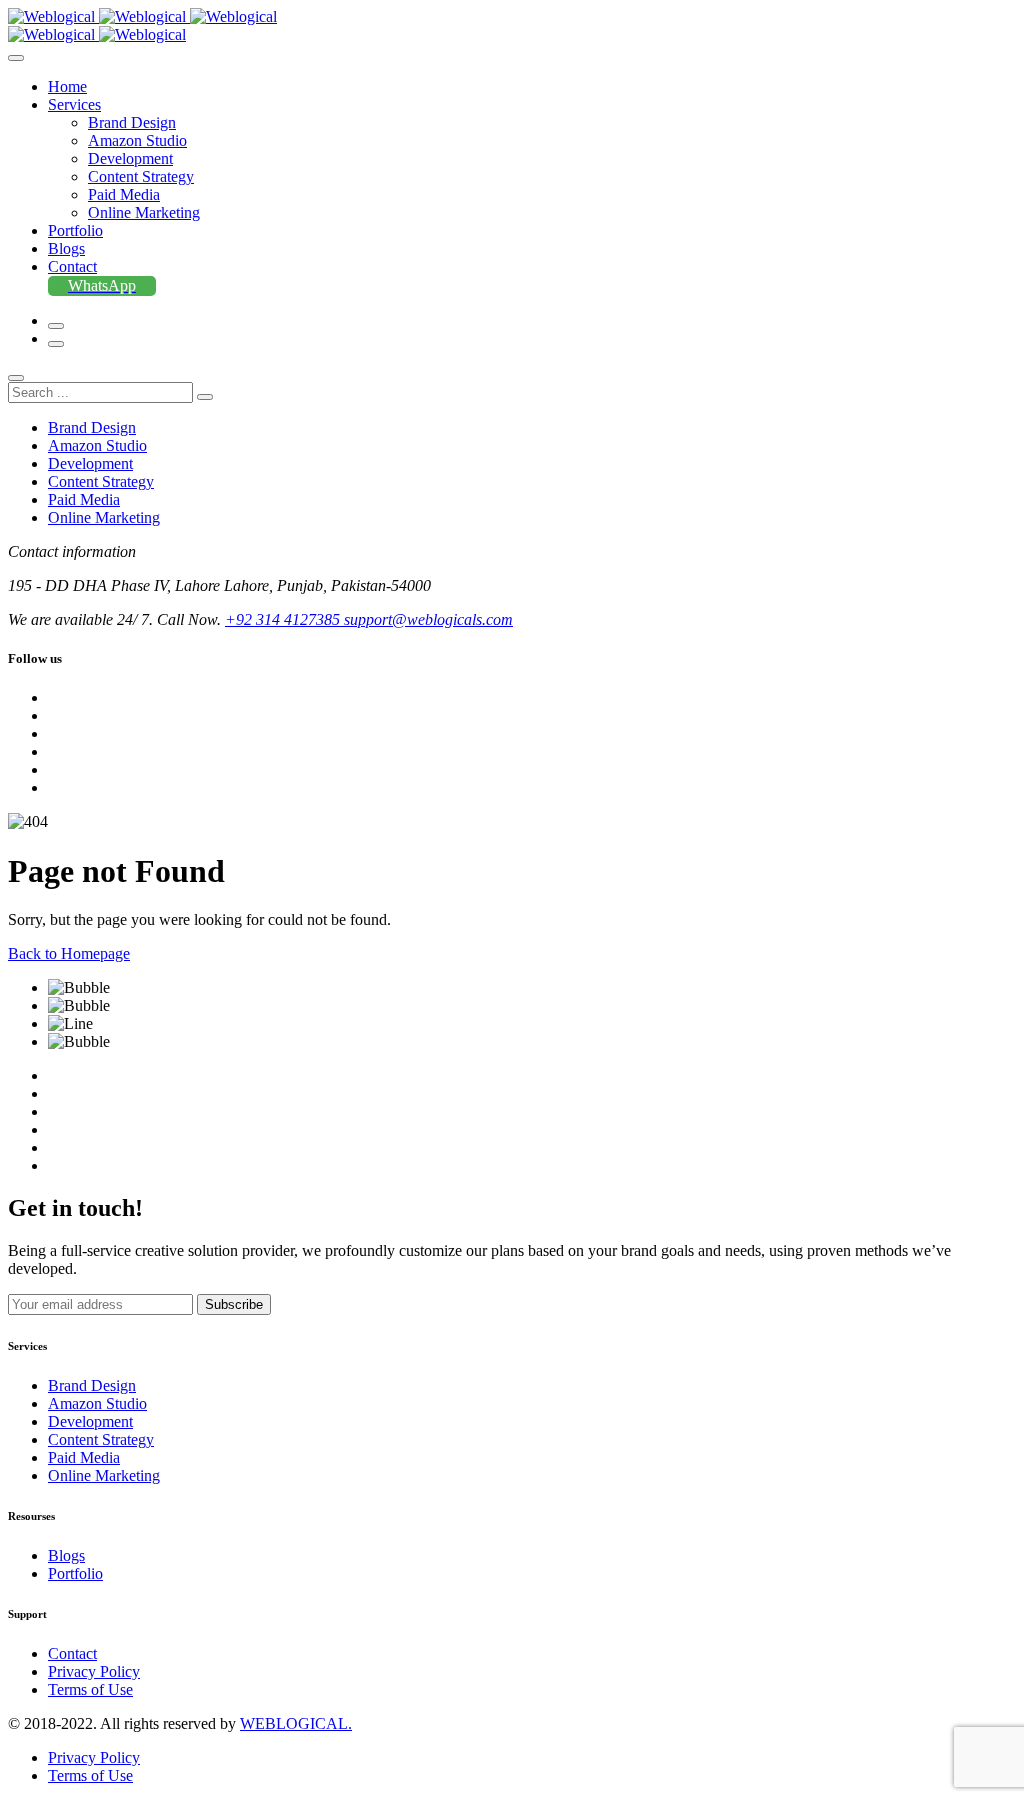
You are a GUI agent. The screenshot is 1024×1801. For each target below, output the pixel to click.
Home (67, 86)
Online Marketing (144, 212)
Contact (72, 266)
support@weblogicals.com (428, 619)
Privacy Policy (94, 1671)
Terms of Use (90, 1689)
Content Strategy (141, 176)
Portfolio (75, 230)
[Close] (16, 378)
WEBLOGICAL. (296, 1723)
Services (74, 104)
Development (130, 158)
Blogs (66, 248)
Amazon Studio (137, 140)
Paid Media (124, 194)
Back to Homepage (69, 953)
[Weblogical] (142, 16)
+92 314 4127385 (284, 619)
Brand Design (132, 122)
